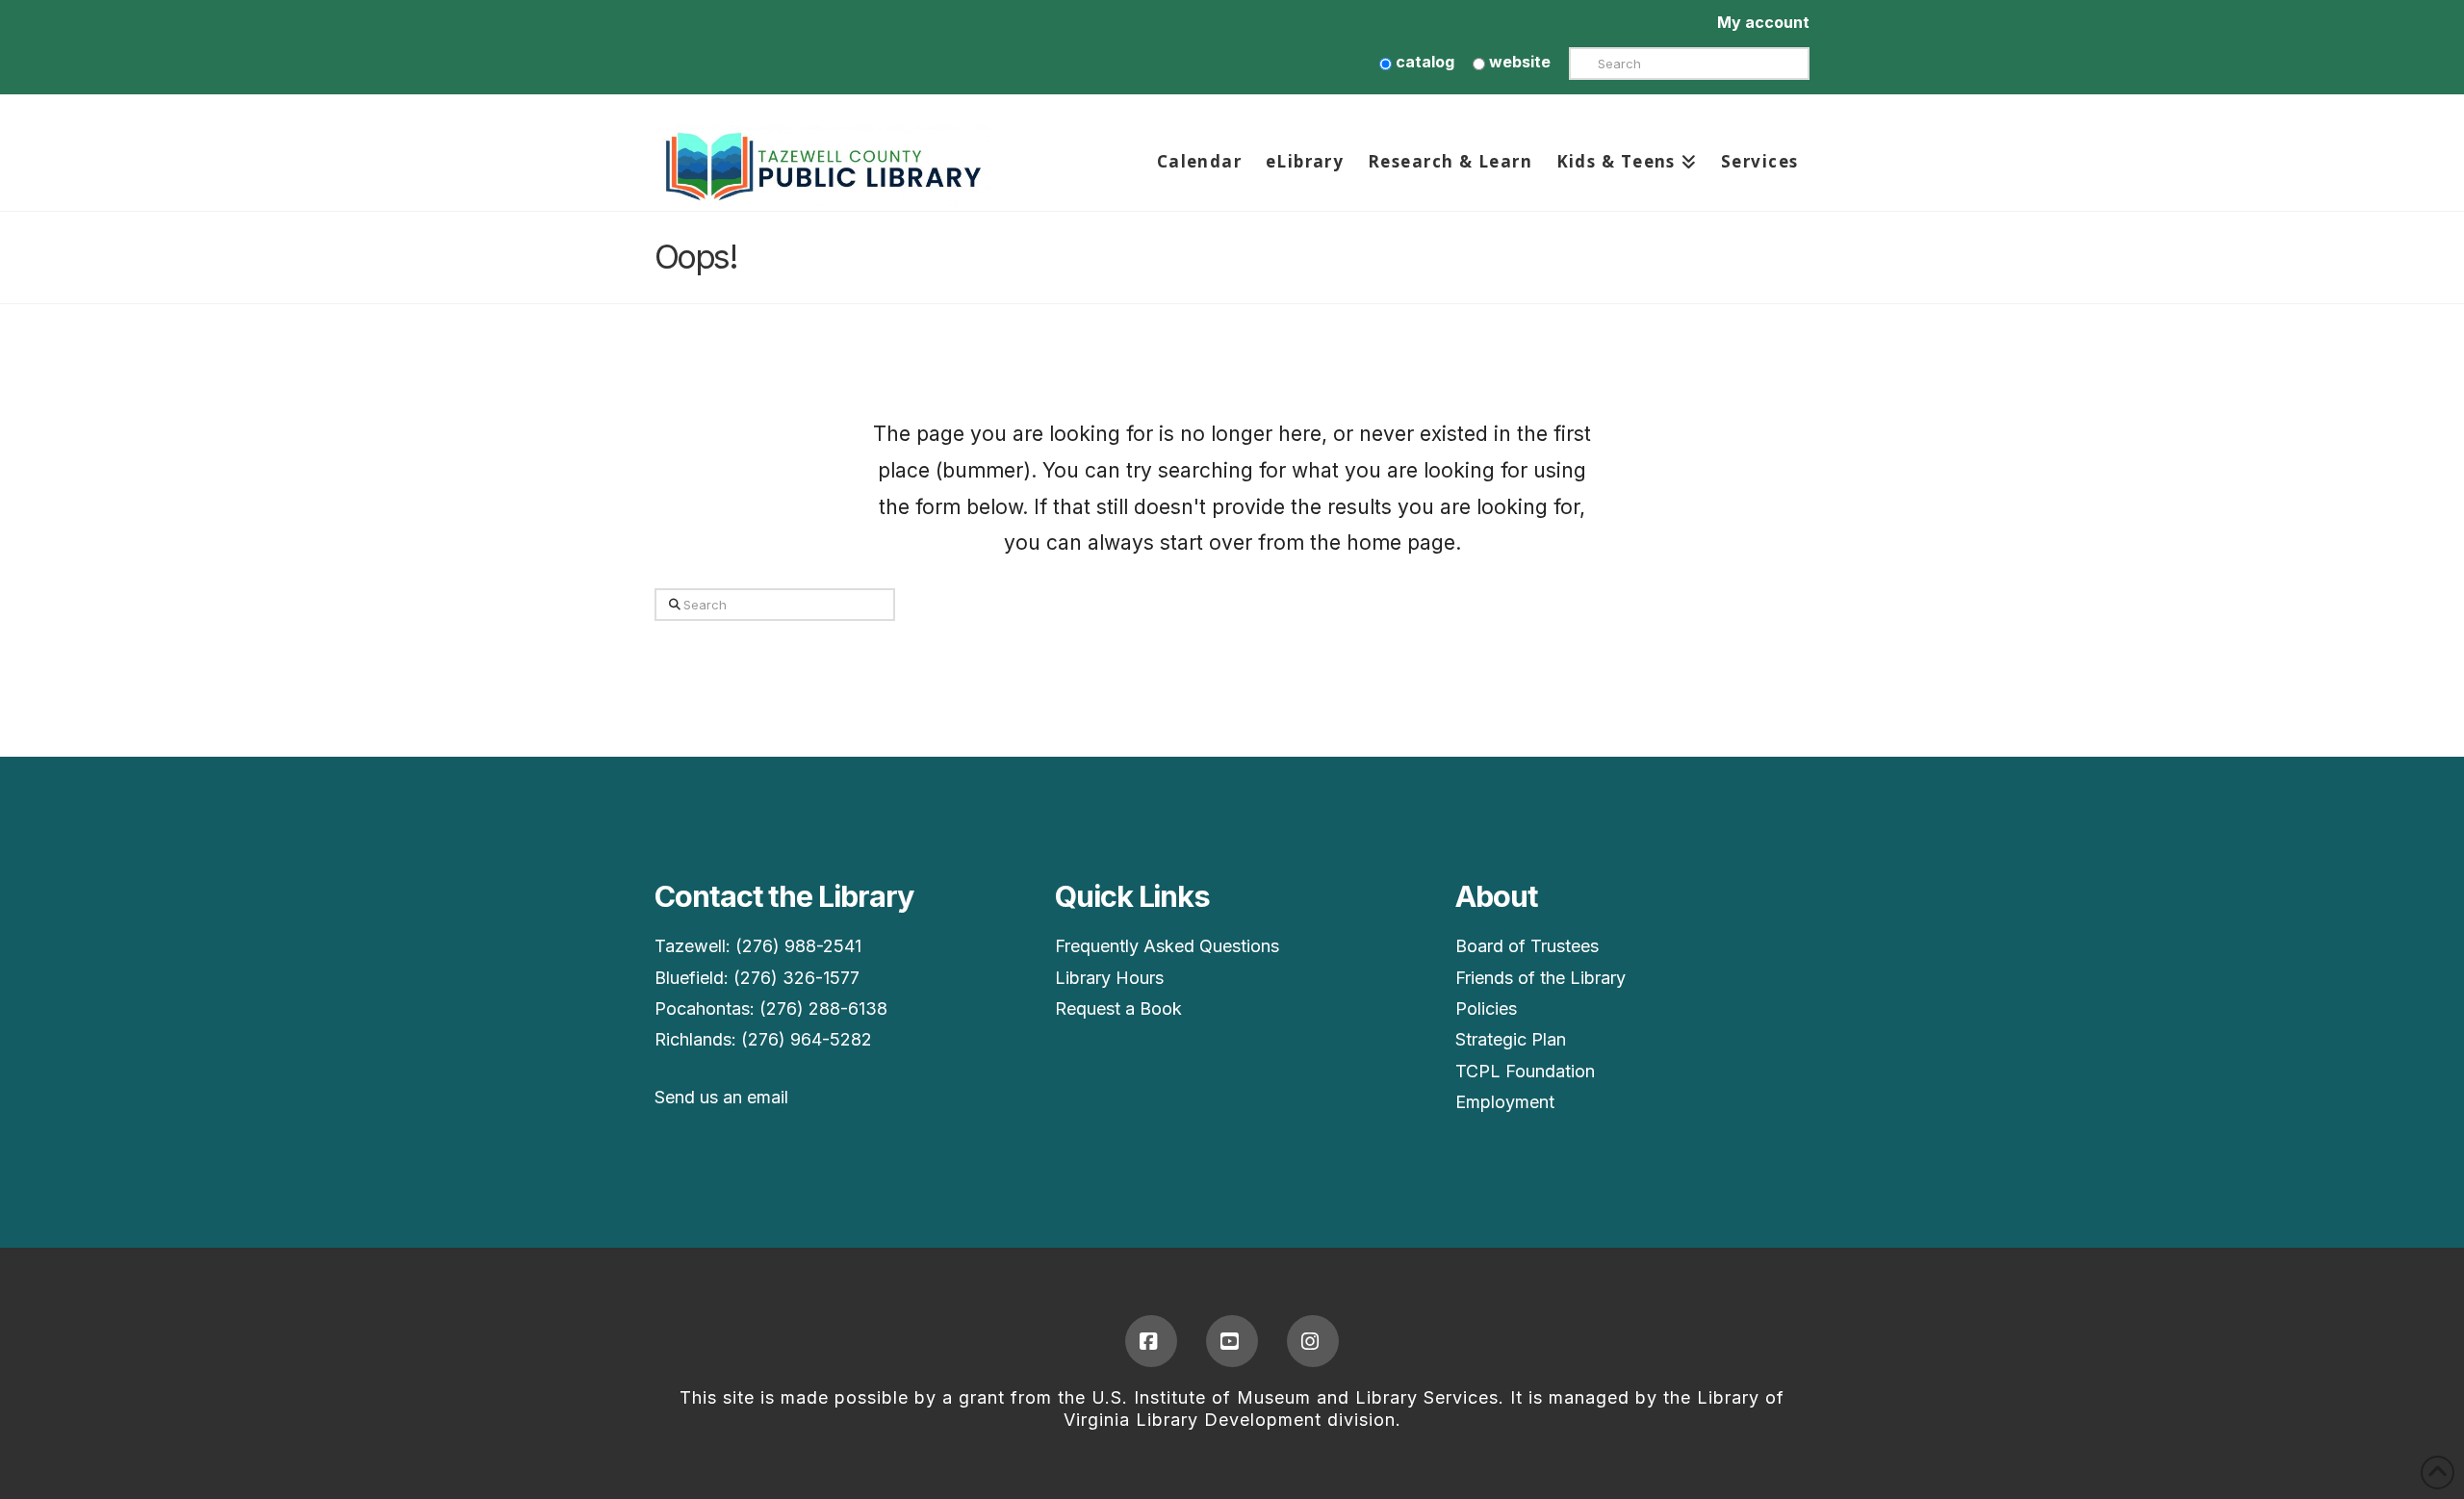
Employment (1505, 1102)
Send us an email (721, 1097)
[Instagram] (1313, 1341)
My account (1763, 22)
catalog (1423, 62)
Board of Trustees (1527, 946)
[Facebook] (1151, 1341)
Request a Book (1118, 1008)
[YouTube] (1232, 1341)
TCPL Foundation (1525, 1071)
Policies (1486, 1008)
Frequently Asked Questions (1167, 946)
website (1518, 62)
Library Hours (1109, 978)
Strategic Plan (1511, 1039)
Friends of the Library (1540, 978)
